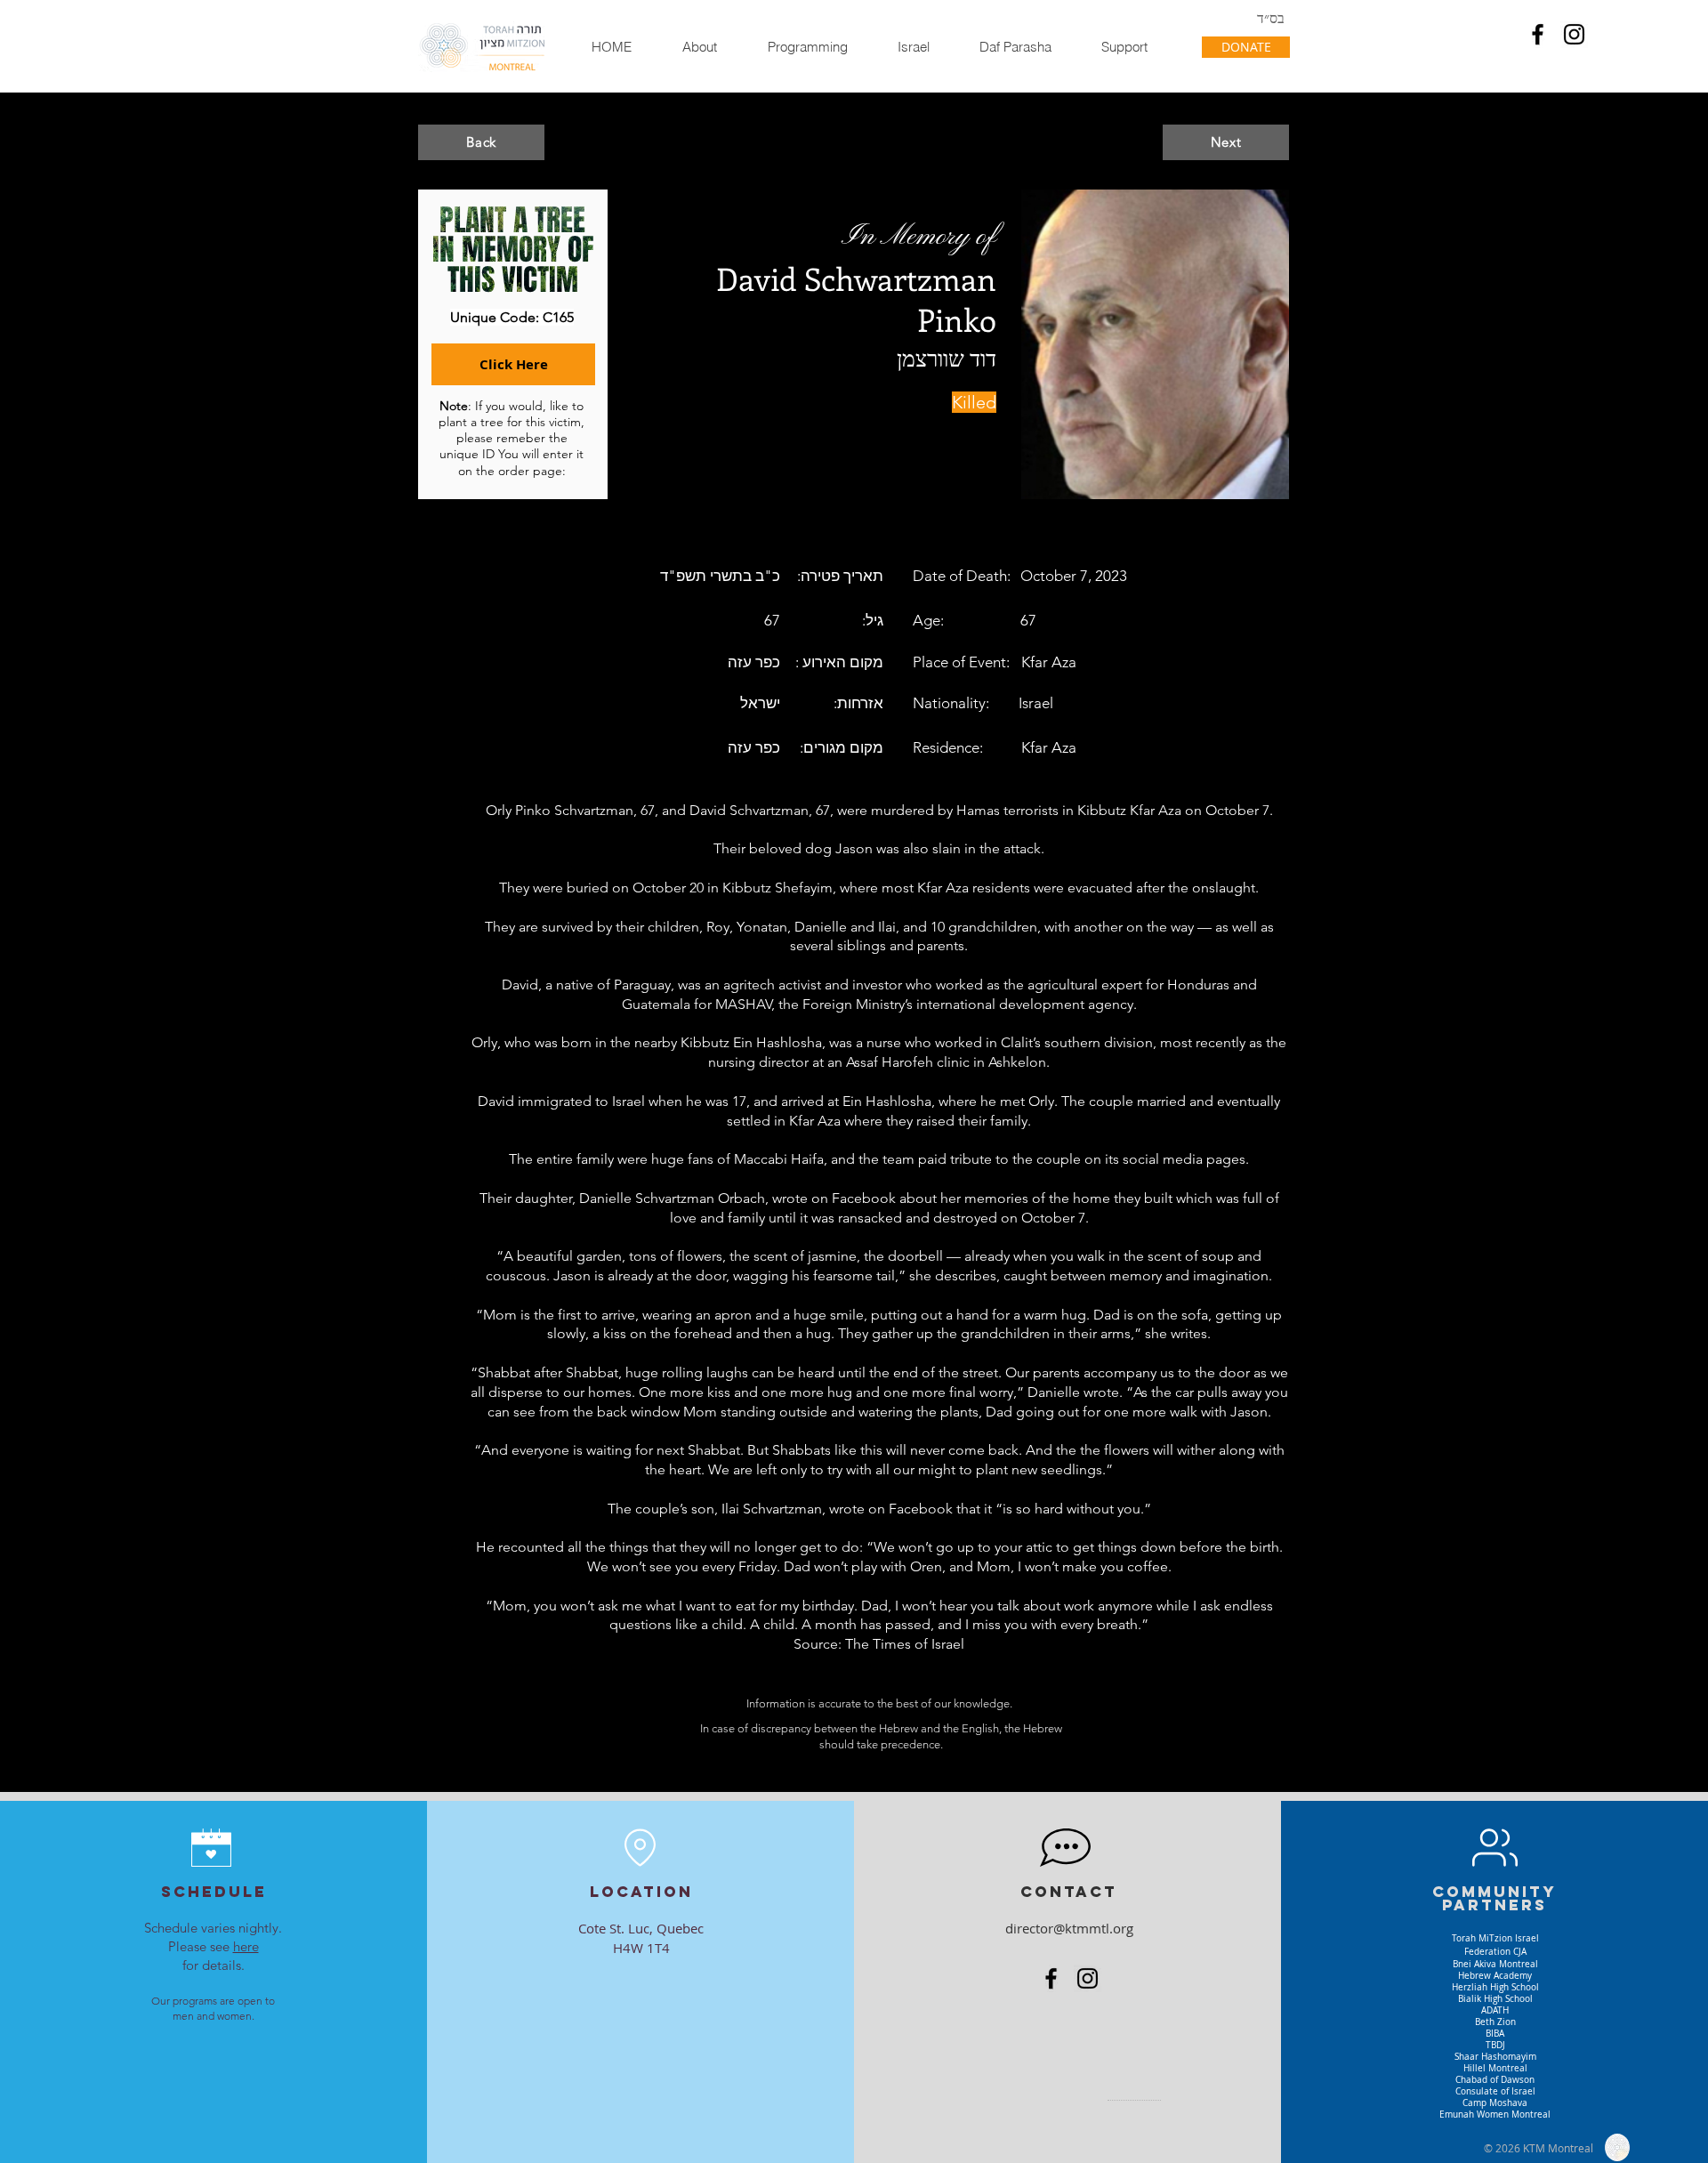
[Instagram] (1574, 34)
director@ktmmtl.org (1069, 1928)
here (246, 1946)
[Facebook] (1538, 34)
